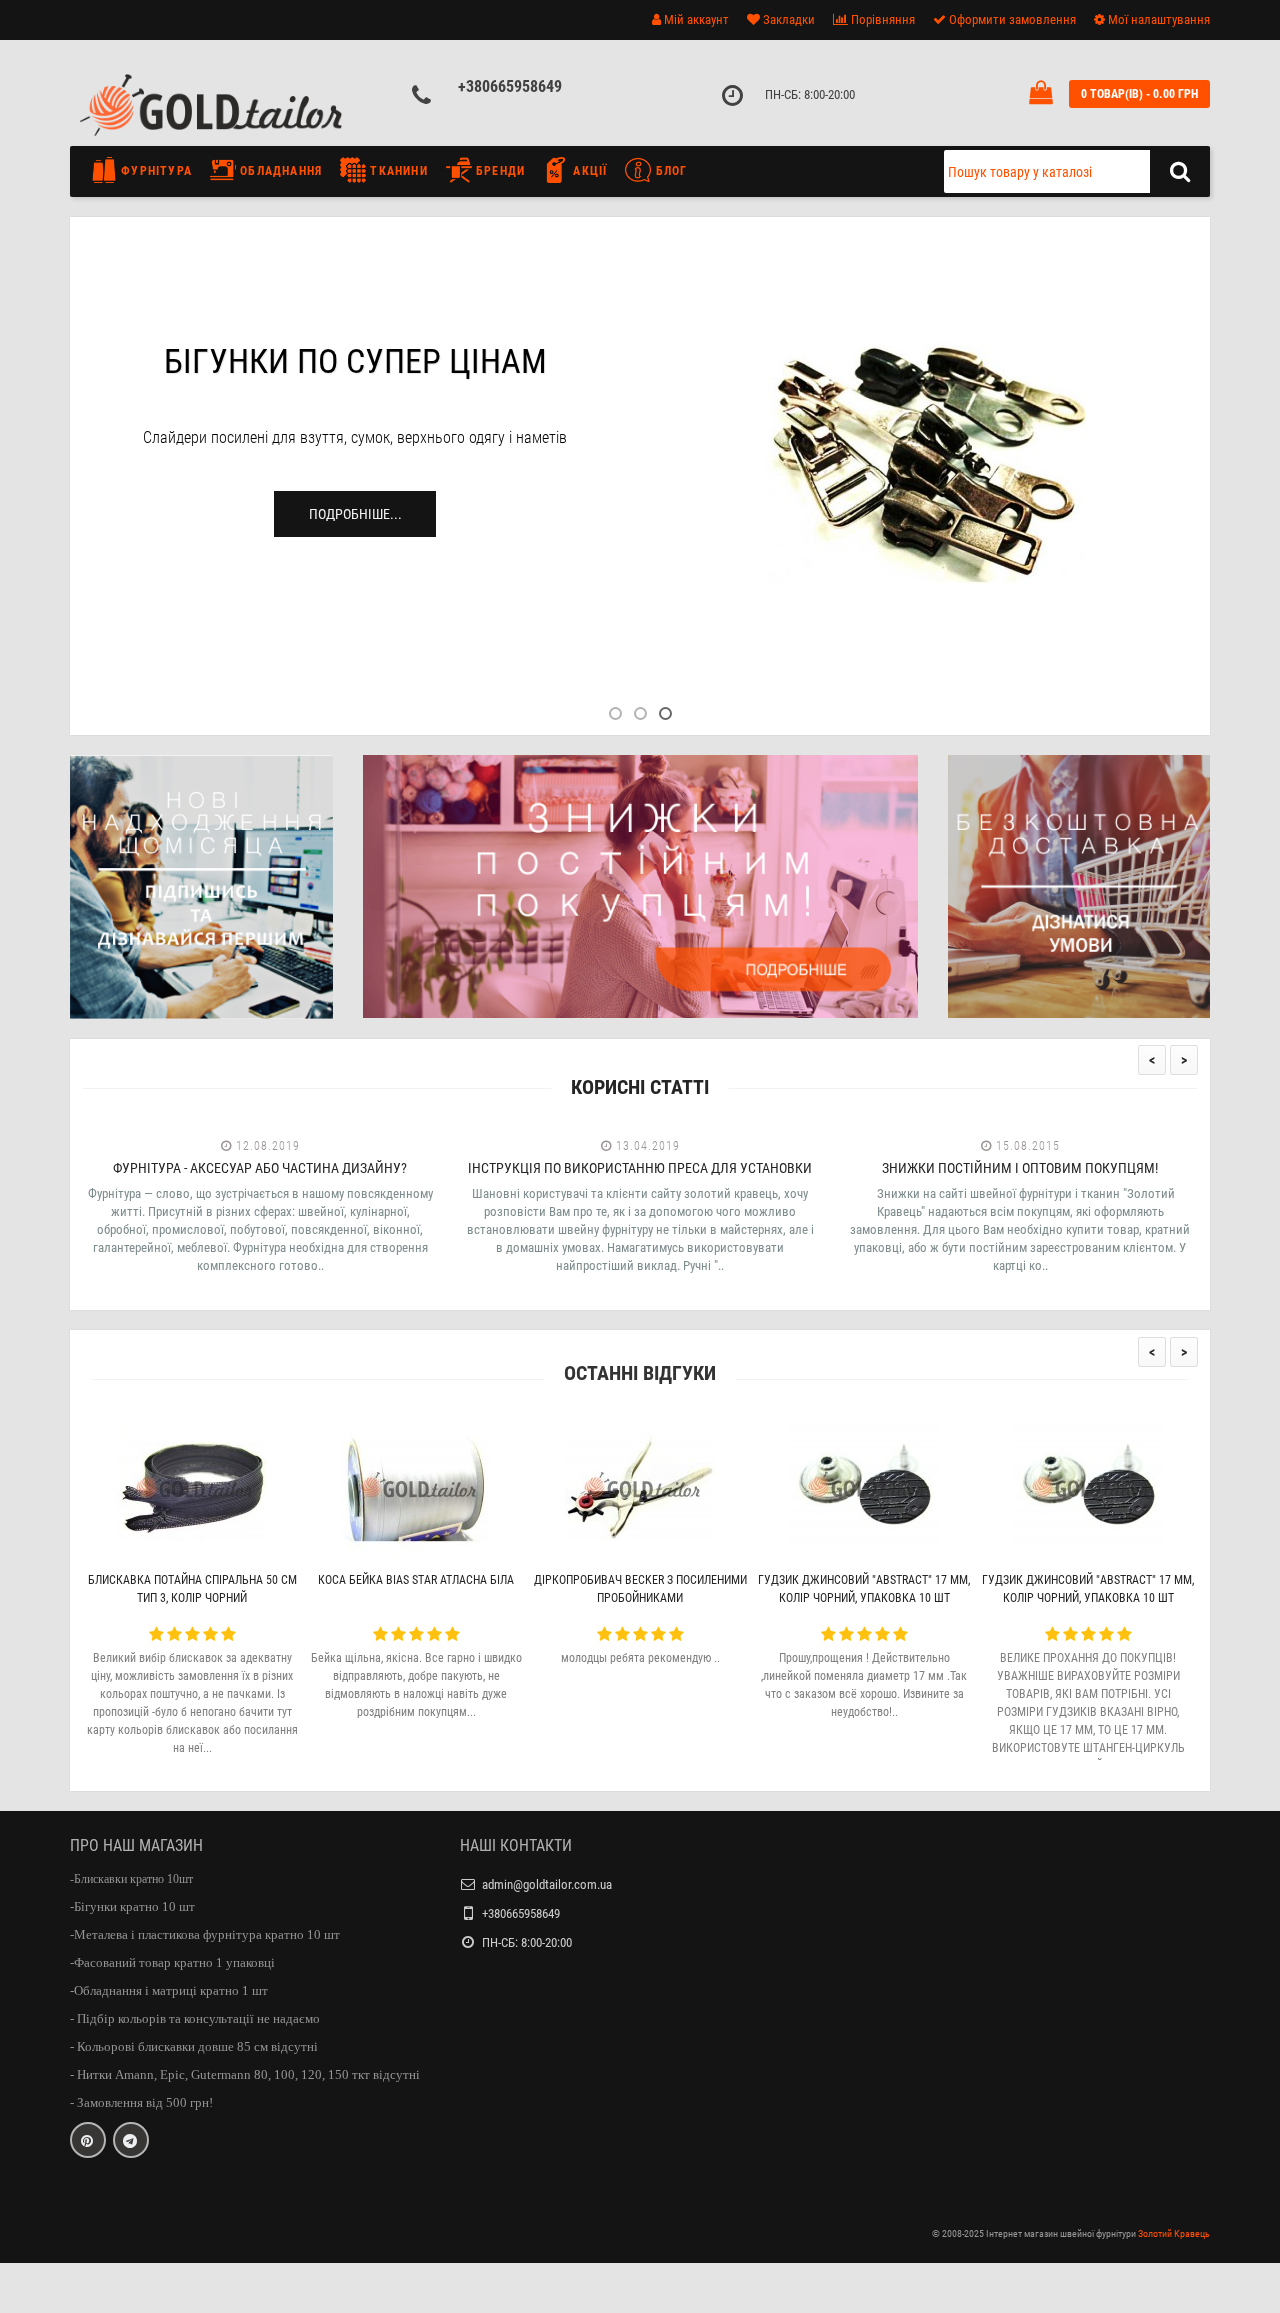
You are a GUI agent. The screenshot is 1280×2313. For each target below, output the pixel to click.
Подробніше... (355, 514)
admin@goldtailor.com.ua (547, 1884)
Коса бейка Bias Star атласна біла (416, 1580)
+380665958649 (510, 86)
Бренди (498, 171)
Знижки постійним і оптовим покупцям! (1020, 1168)
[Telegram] (131, 2140)
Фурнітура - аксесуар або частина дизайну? (260, 1168)
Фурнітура (154, 171)
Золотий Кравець (1174, 2233)
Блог (669, 171)
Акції (588, 171)
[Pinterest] (88, 2140)
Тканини (397, 171)
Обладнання (279, 171)
